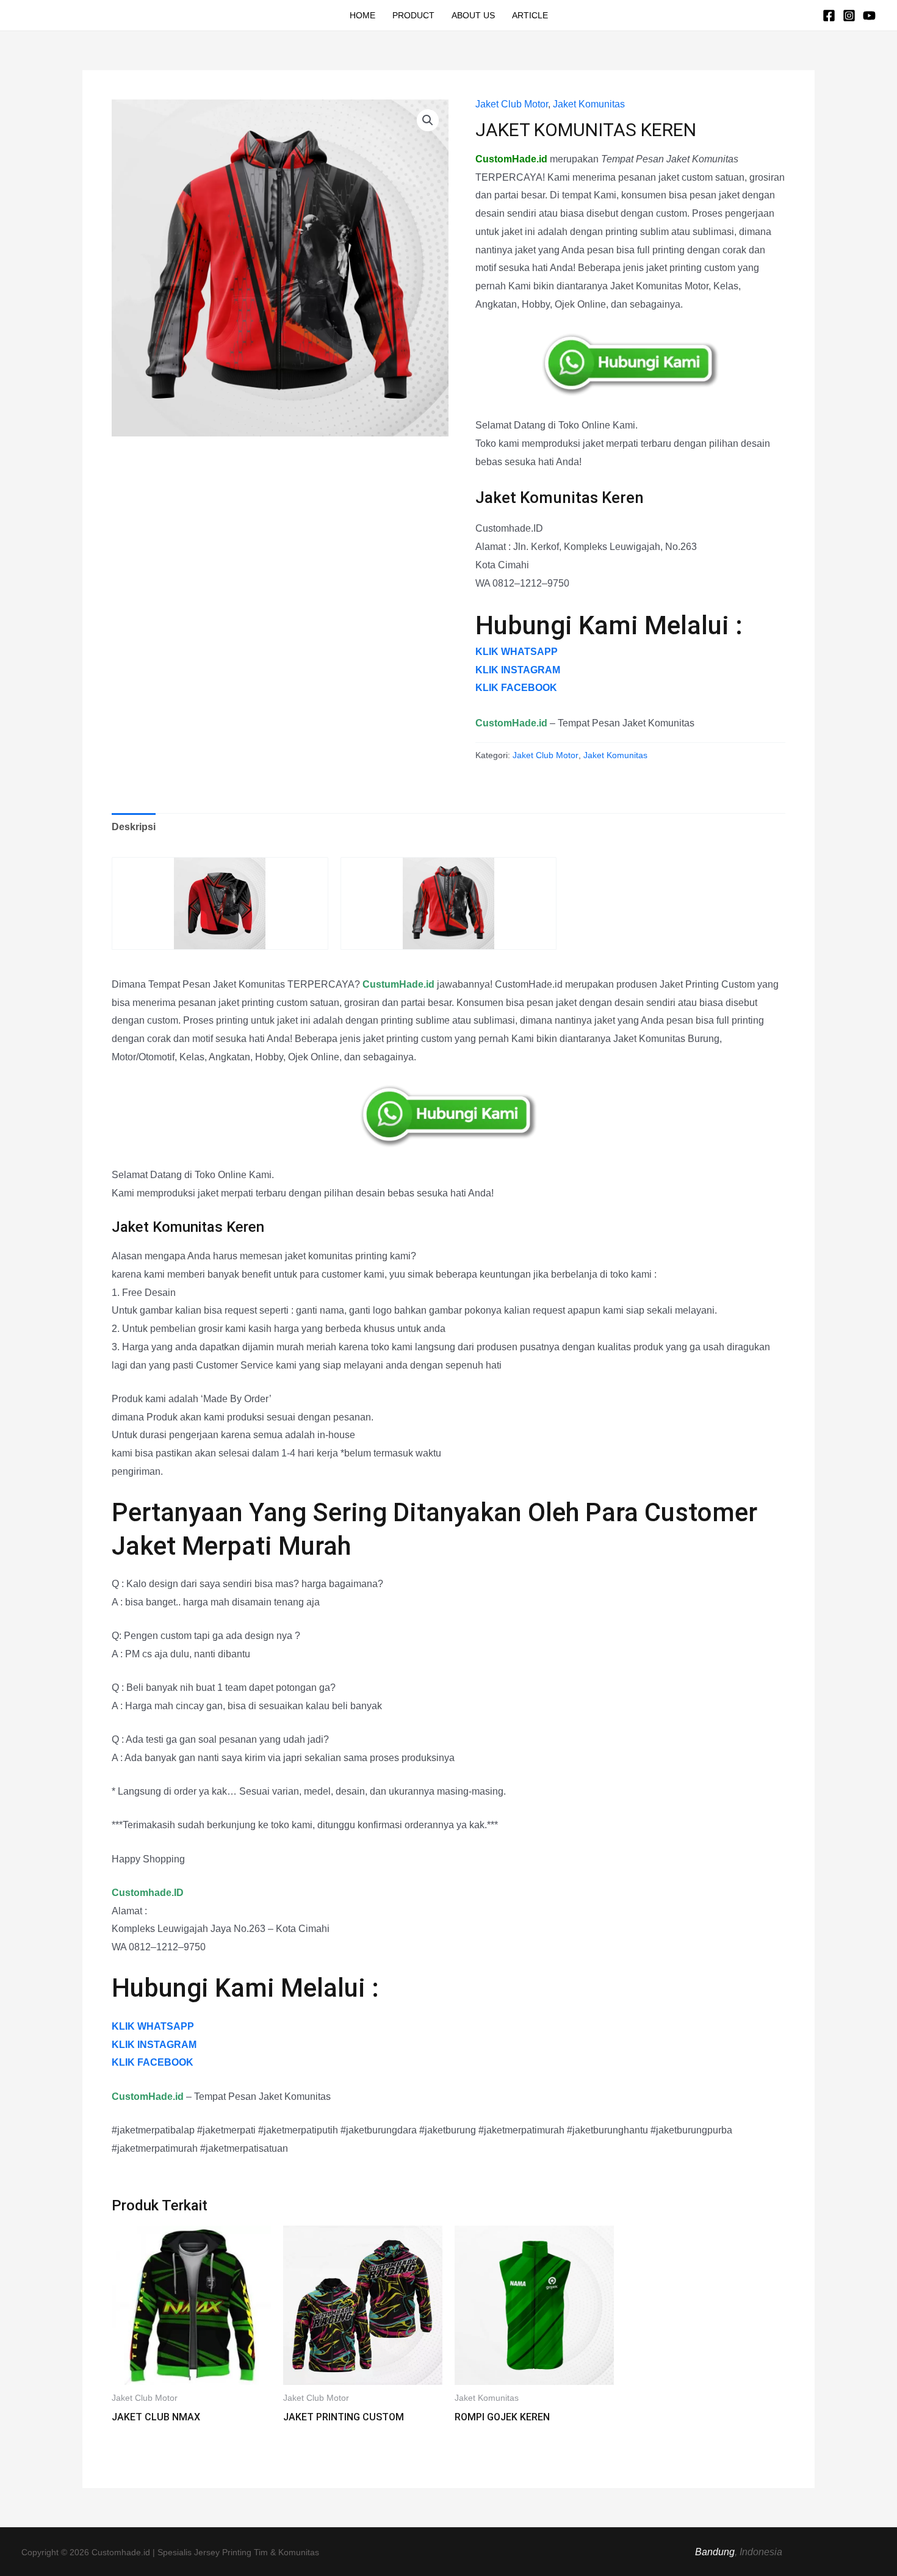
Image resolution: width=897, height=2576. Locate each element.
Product (413, 15)
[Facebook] (829, 16)
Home (362, 15)
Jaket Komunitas (589, 104)
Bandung (715, 2552)
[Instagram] (849, 16)
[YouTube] (869, 16)
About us (473, 15)
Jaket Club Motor (512, 104)
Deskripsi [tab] (134, 827)
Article (530, 15)
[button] (428, 120)
